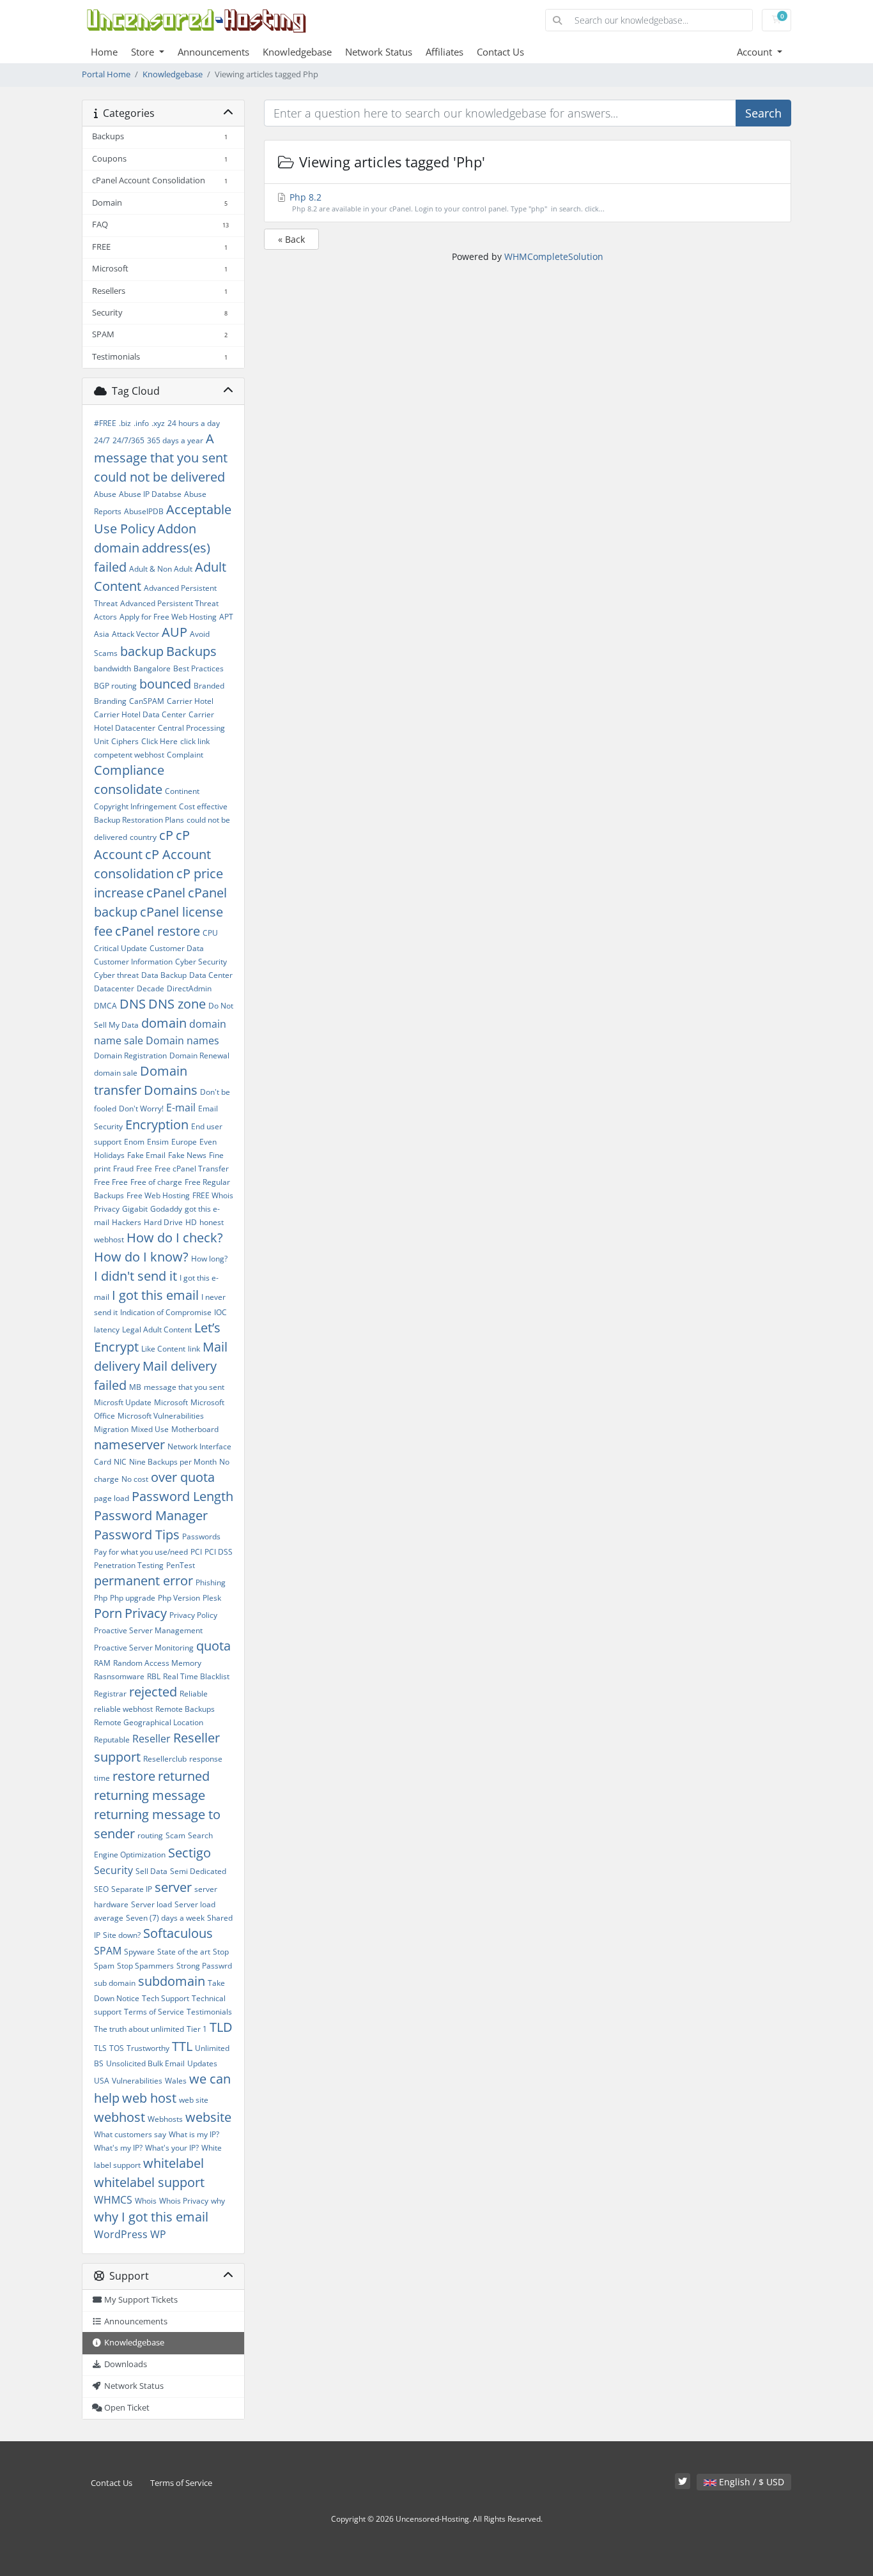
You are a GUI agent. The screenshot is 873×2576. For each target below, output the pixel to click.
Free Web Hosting (158, 1195)
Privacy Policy (193, 1615)
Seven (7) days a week (165, 1918)
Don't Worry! (141, 1109)
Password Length (182, 1496)
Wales (176, 2081)
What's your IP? (172, 2148)
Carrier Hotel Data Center (140, 714)
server (173, 1887)
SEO (101, 1889)
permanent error (143, 1581)
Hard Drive (163, 1222)
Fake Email (146, 1155)
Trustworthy (148, 2048)
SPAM (108, 1951)
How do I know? (141, 1257)
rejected (153, 1692)
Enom (134, 1142)
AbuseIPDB (144, 511)
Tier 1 (197, 2029)
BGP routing (115, 686)
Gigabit (135, 1209)
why (218, 2201)
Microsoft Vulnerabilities (161, 1416)
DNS (133, 1004)
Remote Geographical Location (149, 1722)
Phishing (211, 1582)
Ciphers (125, 741)
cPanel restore (158, 931)
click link (195, 741)
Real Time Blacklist (196, 1676)
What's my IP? (118, 2148)
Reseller (151, 1739)
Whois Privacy (184, 2201)
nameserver (129, 1444)
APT (226, 617)
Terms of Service (154, 2012)
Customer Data (177, 948)
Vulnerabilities (137, 2081)
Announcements (213, 52)
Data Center (211, 975)
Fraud (123, 1169)
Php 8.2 (446, 202)
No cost (135, 1479)
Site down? (122, 1935)
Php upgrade (133, 1598)
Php (101, 1598)
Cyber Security (201, 962)
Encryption (157, 1124)
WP (158, 2234)
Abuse (105, 494)
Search (763, 113)
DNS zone (177, 1004)
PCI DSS (219, 1552)
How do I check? (175, 1238)
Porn (108, 1613)
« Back (291, 239)
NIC (120, 1462)
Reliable (194, 1694)
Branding (110, 701)
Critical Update (120, 948)
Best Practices (198, 668)
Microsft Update (123, 1402)
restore (134, 1776)
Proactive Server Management (148, 1630)
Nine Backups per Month (173, 1462)
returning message (150, 1795)
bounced (165, 684)
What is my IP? (194, 2134)
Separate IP (132, 1889)
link (194, 1349)
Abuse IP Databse (150, 494)
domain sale (116, 1073)
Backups (191, 651)
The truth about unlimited (139, 2029)
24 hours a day (194, 423)
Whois (146, 2201)
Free (144, 1169)
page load (112, 1498)
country (143, 837)
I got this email (155, 1295)
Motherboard (195, 1429)
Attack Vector (135, 634)
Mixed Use (150, 1429)
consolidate (128, 789)
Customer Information (133, 962)
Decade (151, 988)
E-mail (181, 1108)
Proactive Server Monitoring (144, 1648)
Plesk (212, 1598)
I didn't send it (135, 1276)
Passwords (201, 1536)
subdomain (172, 1981)
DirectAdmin (189, 988)
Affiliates (444, 52)
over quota (183, 1477)
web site (194, 2100)
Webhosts (165, 2119)
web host (149, 2098)
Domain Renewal (199, 1056)
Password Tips (137, 1535)
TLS (100, 2048)
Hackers (127, 1222)
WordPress (121, 2234)
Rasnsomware (119, 1676)
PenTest (181, 1565)
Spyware (139, 1952)
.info (141, 423)
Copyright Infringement (135, 806)
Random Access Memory (157, 1663)
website (208, 2117)
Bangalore (152, 668)
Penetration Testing (129, 1565)
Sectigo (189, 1853)
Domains (171, 1090)
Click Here (159, 741)
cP (166, 835)
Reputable (112, 1740)
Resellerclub (165, 1759)
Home (104, 52)
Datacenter (114, 988)
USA (102, 2081)
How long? (209, 1259)
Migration (111, 1429)
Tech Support (166, 1998)
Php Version (179, 1598)
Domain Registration (130, 1056)
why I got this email (151, 2217)
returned (184, 1776)
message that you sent (184, 1387)
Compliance (129, 770)
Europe (184, 1142)
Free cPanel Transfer (192, 1169)
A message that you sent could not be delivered (161, 458)
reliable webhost (123, 1709)
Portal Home (106, 74)
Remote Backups (185, 1709)
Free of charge (156, 1182)
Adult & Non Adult (161, 569)
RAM (102, 1663)
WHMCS (113, 2200)
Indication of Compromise (166, 1312)
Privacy (146, 1613)
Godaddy (166, 1209)
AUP (174, 632)
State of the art (184, 1952)
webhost (120, 2117)
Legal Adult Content (157, 1330)
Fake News (187, 1155)
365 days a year (175, 440)
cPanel (166, 893)
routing (150, 1835)
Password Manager (151, 1515)
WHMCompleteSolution (554, 256)
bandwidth (112, 668)
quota (213, 1646)
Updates (202, 2063)
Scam (175, 1835)
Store (144, 52)
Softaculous (178, 1933)
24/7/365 (128, 440)
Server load (151, 1904)
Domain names (182, 1040)
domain (164, 1023)
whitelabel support (149, 2182)
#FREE (105, 423)
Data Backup (164, 975)
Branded (209, 686)
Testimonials (209, 2012)
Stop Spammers (145, 1966)
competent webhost (129, 755)
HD (191, 1222)
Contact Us (500, 52)
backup (142, 651)
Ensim (158, 1142)
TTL (182, 2046)
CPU (210, 933)
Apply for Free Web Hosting (168, 617)
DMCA (105, 1006)
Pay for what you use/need (141, 1552)
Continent (182, 791)
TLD (221, 2027)
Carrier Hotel (190, 701)
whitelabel (174, 2163)
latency (107, 1330)
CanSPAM (147, 701)
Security (113, 1870)
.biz (125, 423)
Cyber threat (116, 975)
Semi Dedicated (198, 1871)
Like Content (163, 1349)
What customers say (130, 2134)
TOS (117, 2048)
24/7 (102, 440)
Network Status (379, 52)
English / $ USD (750, 2482)
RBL (154, 1676)
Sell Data (151, 1871)
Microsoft (171, 1402)
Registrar (110, 1694)
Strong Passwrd (204, 1966)
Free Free (111, 1182)
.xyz (158, 423)
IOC (220, 1312)
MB (135, 1387)
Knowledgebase (297, 52)
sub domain (115, 1983)
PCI (196, 1552)
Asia (102, 634)
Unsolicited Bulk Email (145, 2063)
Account (756, 52)
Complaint (185, 755)
